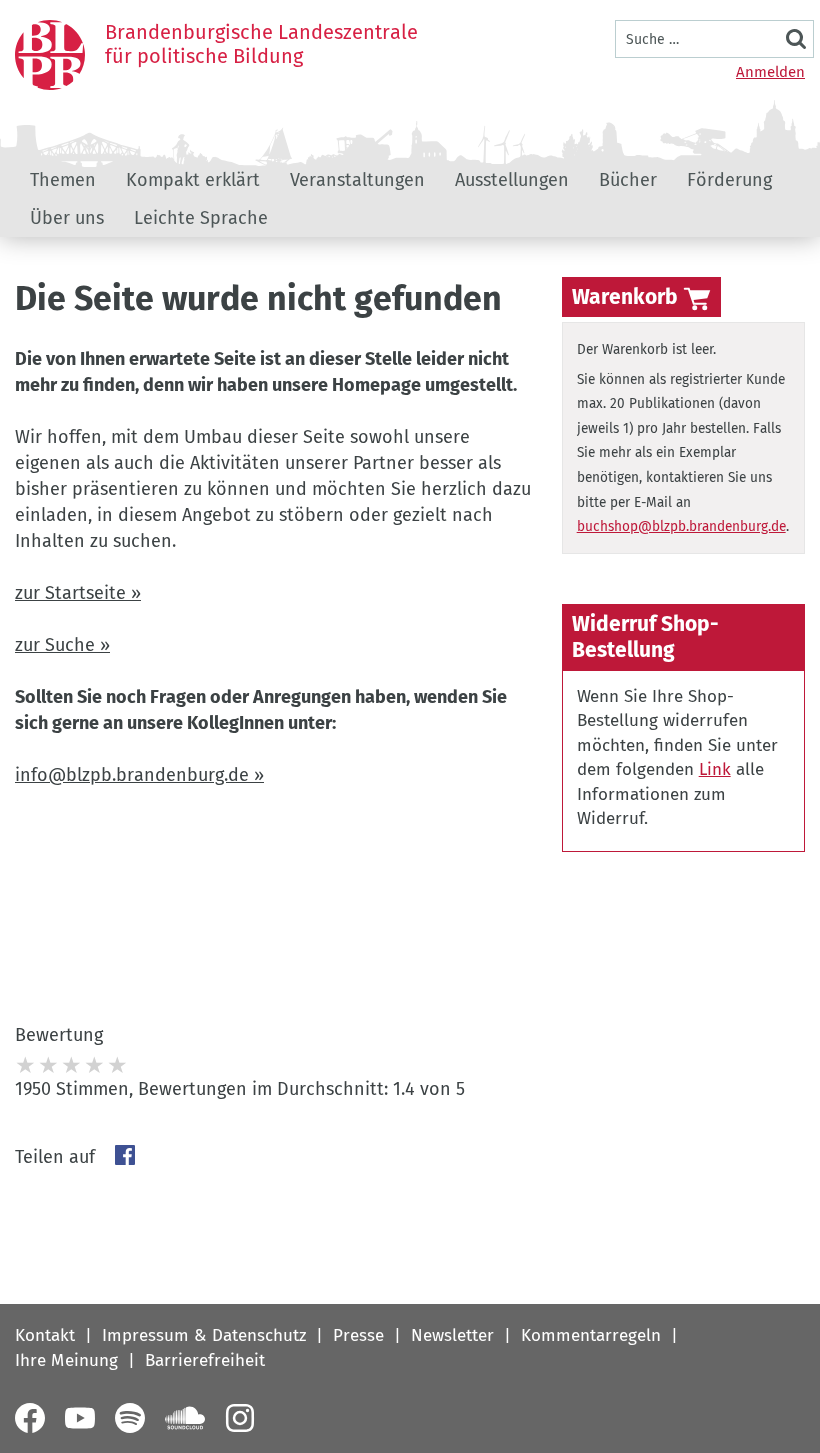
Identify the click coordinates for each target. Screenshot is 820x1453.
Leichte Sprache (201, 218)
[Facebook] (30, 1418)
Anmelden (770, 72)
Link (715, 769)
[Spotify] (130, 1418)
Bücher (628, 180)
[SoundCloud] (185, 1418)
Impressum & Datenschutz (204, 1335)
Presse (358, 1335)
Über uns (67, 218)
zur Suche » (62, 645)
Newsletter (452, 1335)
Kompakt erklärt (193, 180)
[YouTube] (80, 1418)
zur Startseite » (78, 593)
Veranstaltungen (357, 180)
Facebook (125, 1155)
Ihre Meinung (66, 1360)
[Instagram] (240, 1418)
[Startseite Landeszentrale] (50, 55)
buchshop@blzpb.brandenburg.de (681, 526)
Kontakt (45, 1335)
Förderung (729, 180)
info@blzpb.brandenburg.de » (139, 775)
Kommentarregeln (591, 1335)
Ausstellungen (512, 180)
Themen (63, 180)
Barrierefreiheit (205, 1360)
